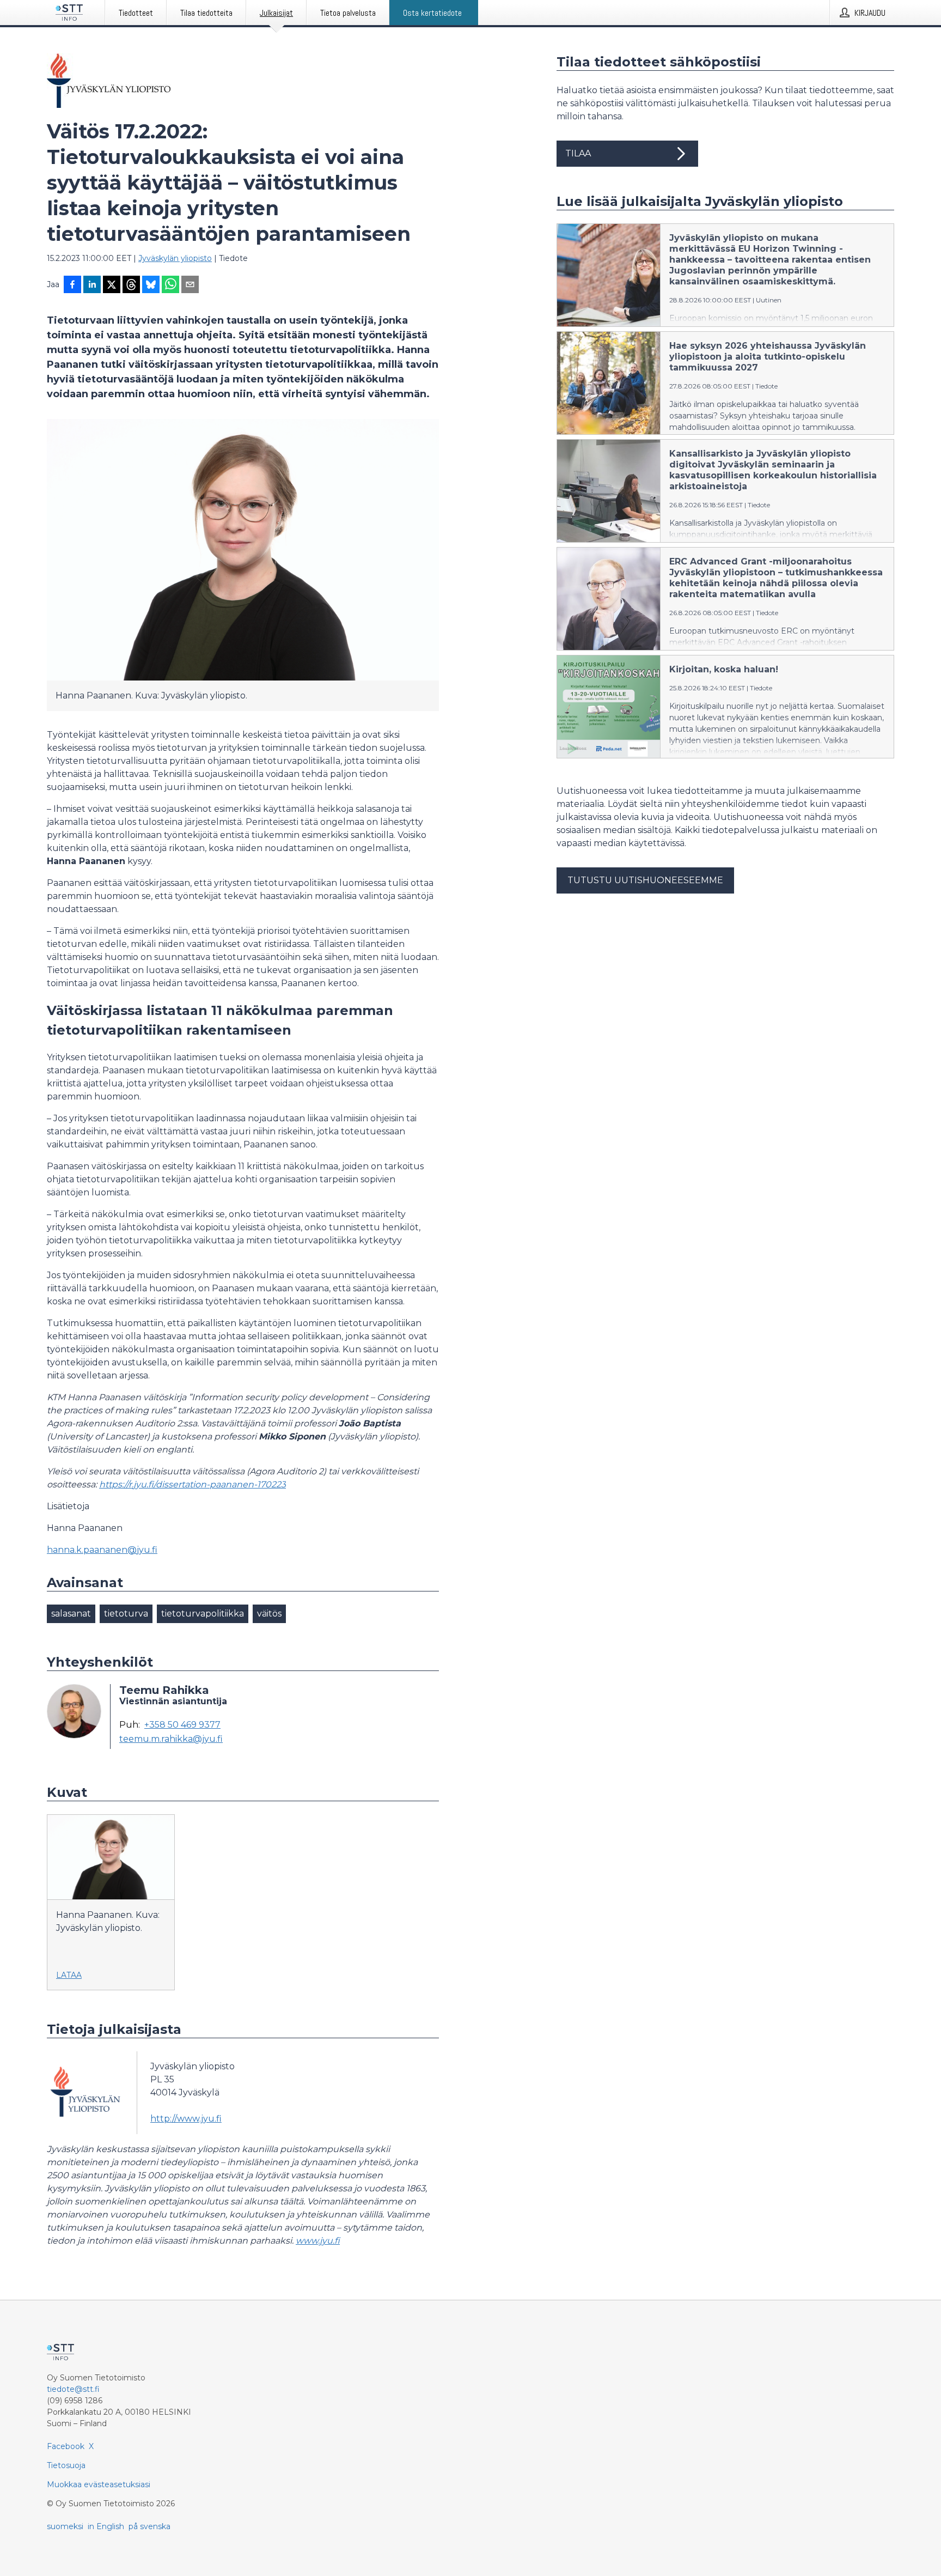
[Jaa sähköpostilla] (190, 285)
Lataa (69, 1975)
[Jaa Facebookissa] (72, 285)
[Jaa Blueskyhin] (151, 285)
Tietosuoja (66, 2465)
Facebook (66, 2446)
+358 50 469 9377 (182, 1725)
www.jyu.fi (318, 2241)
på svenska (149, 2526)
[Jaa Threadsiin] (131, 285)
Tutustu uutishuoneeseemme (645, 880)
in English (106, 2526)
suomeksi (65, 2526)
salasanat (71, 1614)
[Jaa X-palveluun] (112, 285)
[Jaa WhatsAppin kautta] (170, 285)
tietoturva (126, 1614)
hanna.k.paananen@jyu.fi (102, 1550)
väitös (269, 1614)
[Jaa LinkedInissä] (92, 285)
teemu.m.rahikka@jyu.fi (171, 1739)
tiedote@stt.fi (73, 2389)
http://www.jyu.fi (186, 2119)
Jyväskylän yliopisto (175, 258)
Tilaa (578, 153)
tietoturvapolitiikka (203, 1614)
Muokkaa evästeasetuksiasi (99, 2484)
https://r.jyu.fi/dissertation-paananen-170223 (193, 1484)
